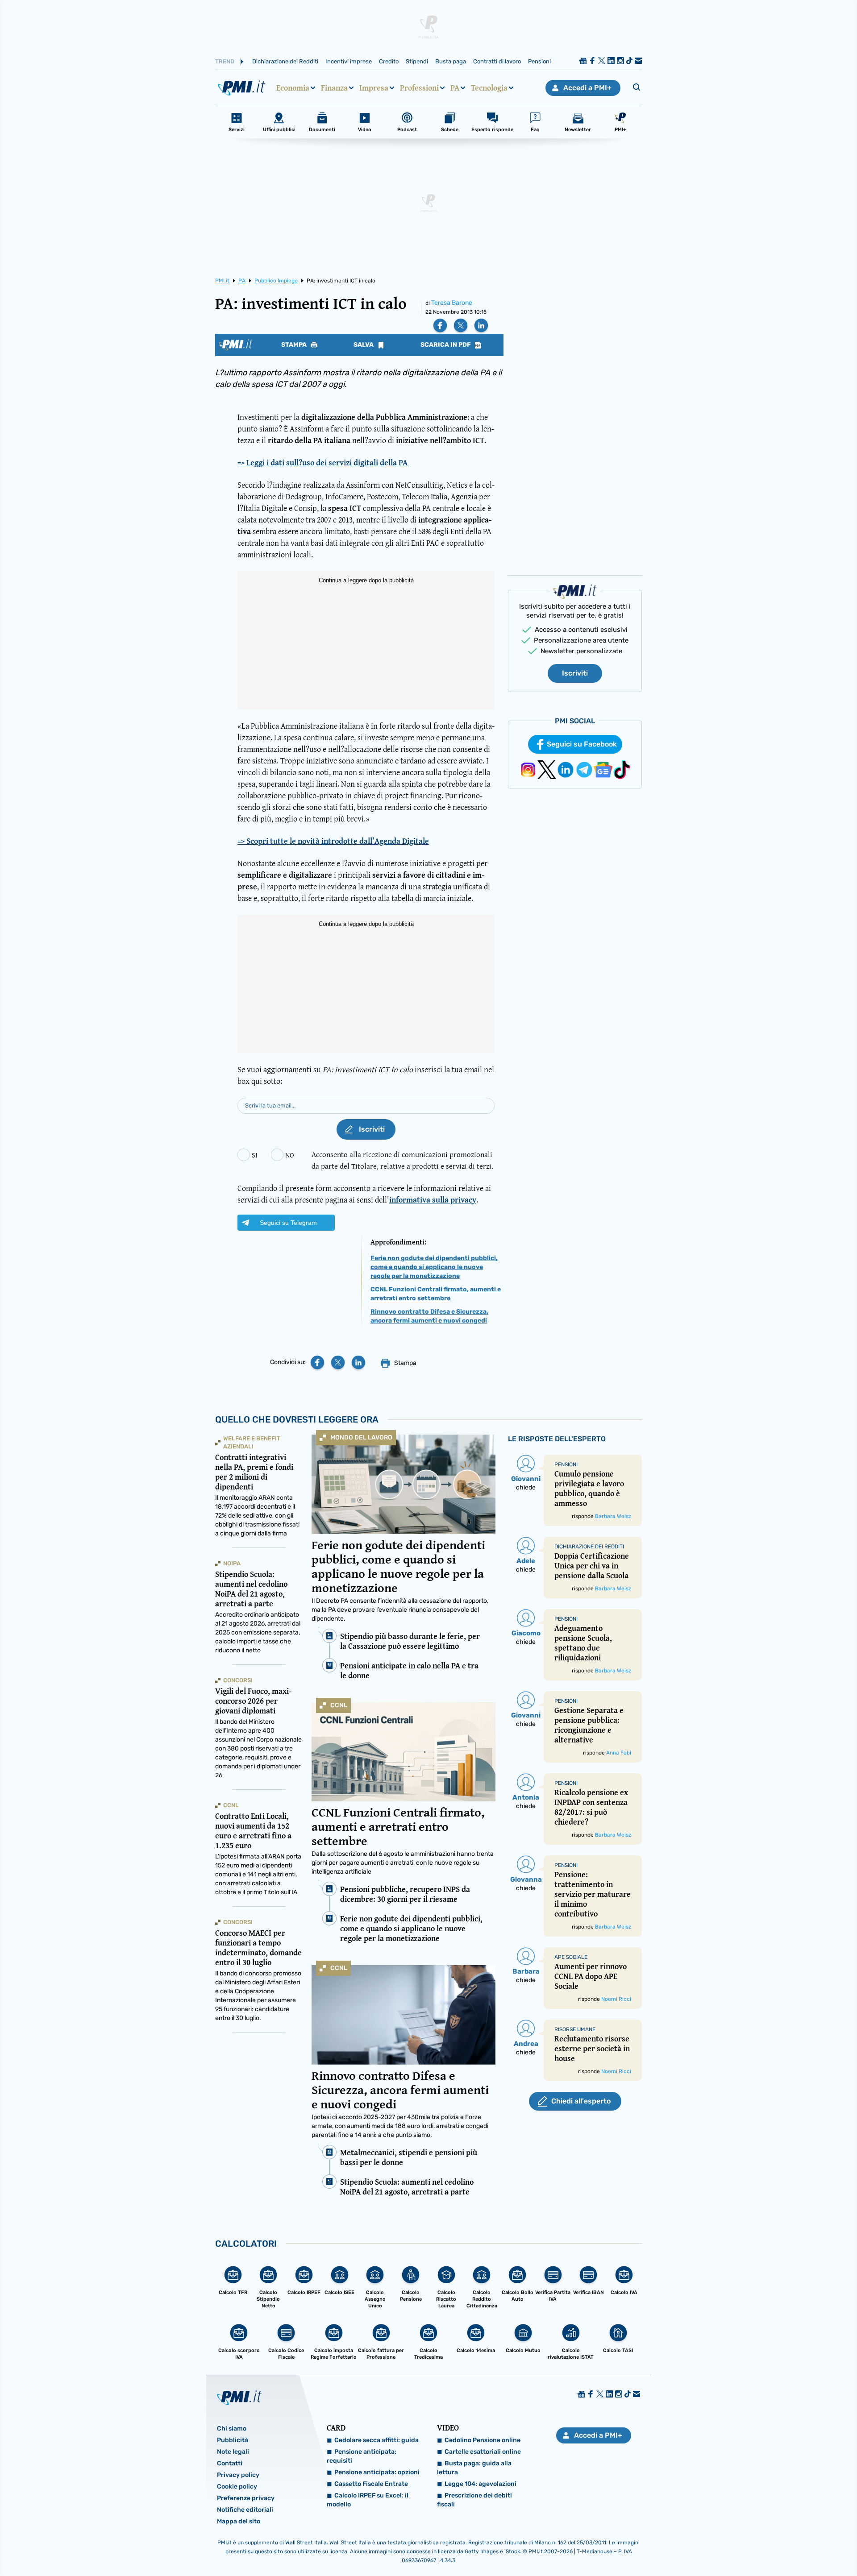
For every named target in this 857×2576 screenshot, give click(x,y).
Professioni (419, 88)
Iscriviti (575, 673)
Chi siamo (232, 2429)
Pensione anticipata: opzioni (377, 2472)
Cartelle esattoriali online (483, 2452)
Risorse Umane (575, 2029)
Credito (389, 61)
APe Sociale (571, 1957)
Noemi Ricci (616, 1999)
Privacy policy (238, 2475)
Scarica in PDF (446, 345)
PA (455, 88)
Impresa (374, 88)
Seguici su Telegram (288, 1223)
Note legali (233, 2452)
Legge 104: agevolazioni (481, 2484)
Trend (225, 61)
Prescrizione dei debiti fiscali (474, 2500)
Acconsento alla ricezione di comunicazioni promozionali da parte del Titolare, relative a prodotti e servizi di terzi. (402, 1160)
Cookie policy (237, 2487)
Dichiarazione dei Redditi (285, 61)
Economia (293, 88)
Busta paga (451, 61)
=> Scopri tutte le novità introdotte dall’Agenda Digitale (333, 841)
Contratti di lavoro (497, 61)
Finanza (334, 88)
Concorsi (238, 1680)
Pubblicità (233, 2440)
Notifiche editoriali (245, 2510)
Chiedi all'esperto (581, 2101)
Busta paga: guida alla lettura (474, 2468)
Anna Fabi (619, 1753)
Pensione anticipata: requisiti (362, 2456)
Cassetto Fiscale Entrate (371, 2484)
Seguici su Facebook (582, 744)
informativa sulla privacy (433, 1200)
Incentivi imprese (349, 61)
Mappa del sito (239, 2521)
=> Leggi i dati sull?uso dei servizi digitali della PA (322, 463)
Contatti (230, 2463)
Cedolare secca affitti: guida (376, 2440)
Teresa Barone (452, 303)
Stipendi (417, 61)
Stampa (295, 345)
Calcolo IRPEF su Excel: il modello (368, 2500)
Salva (364, 345)
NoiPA (232, 1563)
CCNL (339, 1705)
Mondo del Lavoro (361, 1437)
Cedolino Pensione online (483, 2440)
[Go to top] (741, 2547)
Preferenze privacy (246, 2498)
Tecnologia (489, 88)
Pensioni (539, 61)
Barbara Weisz (613, 1516)
